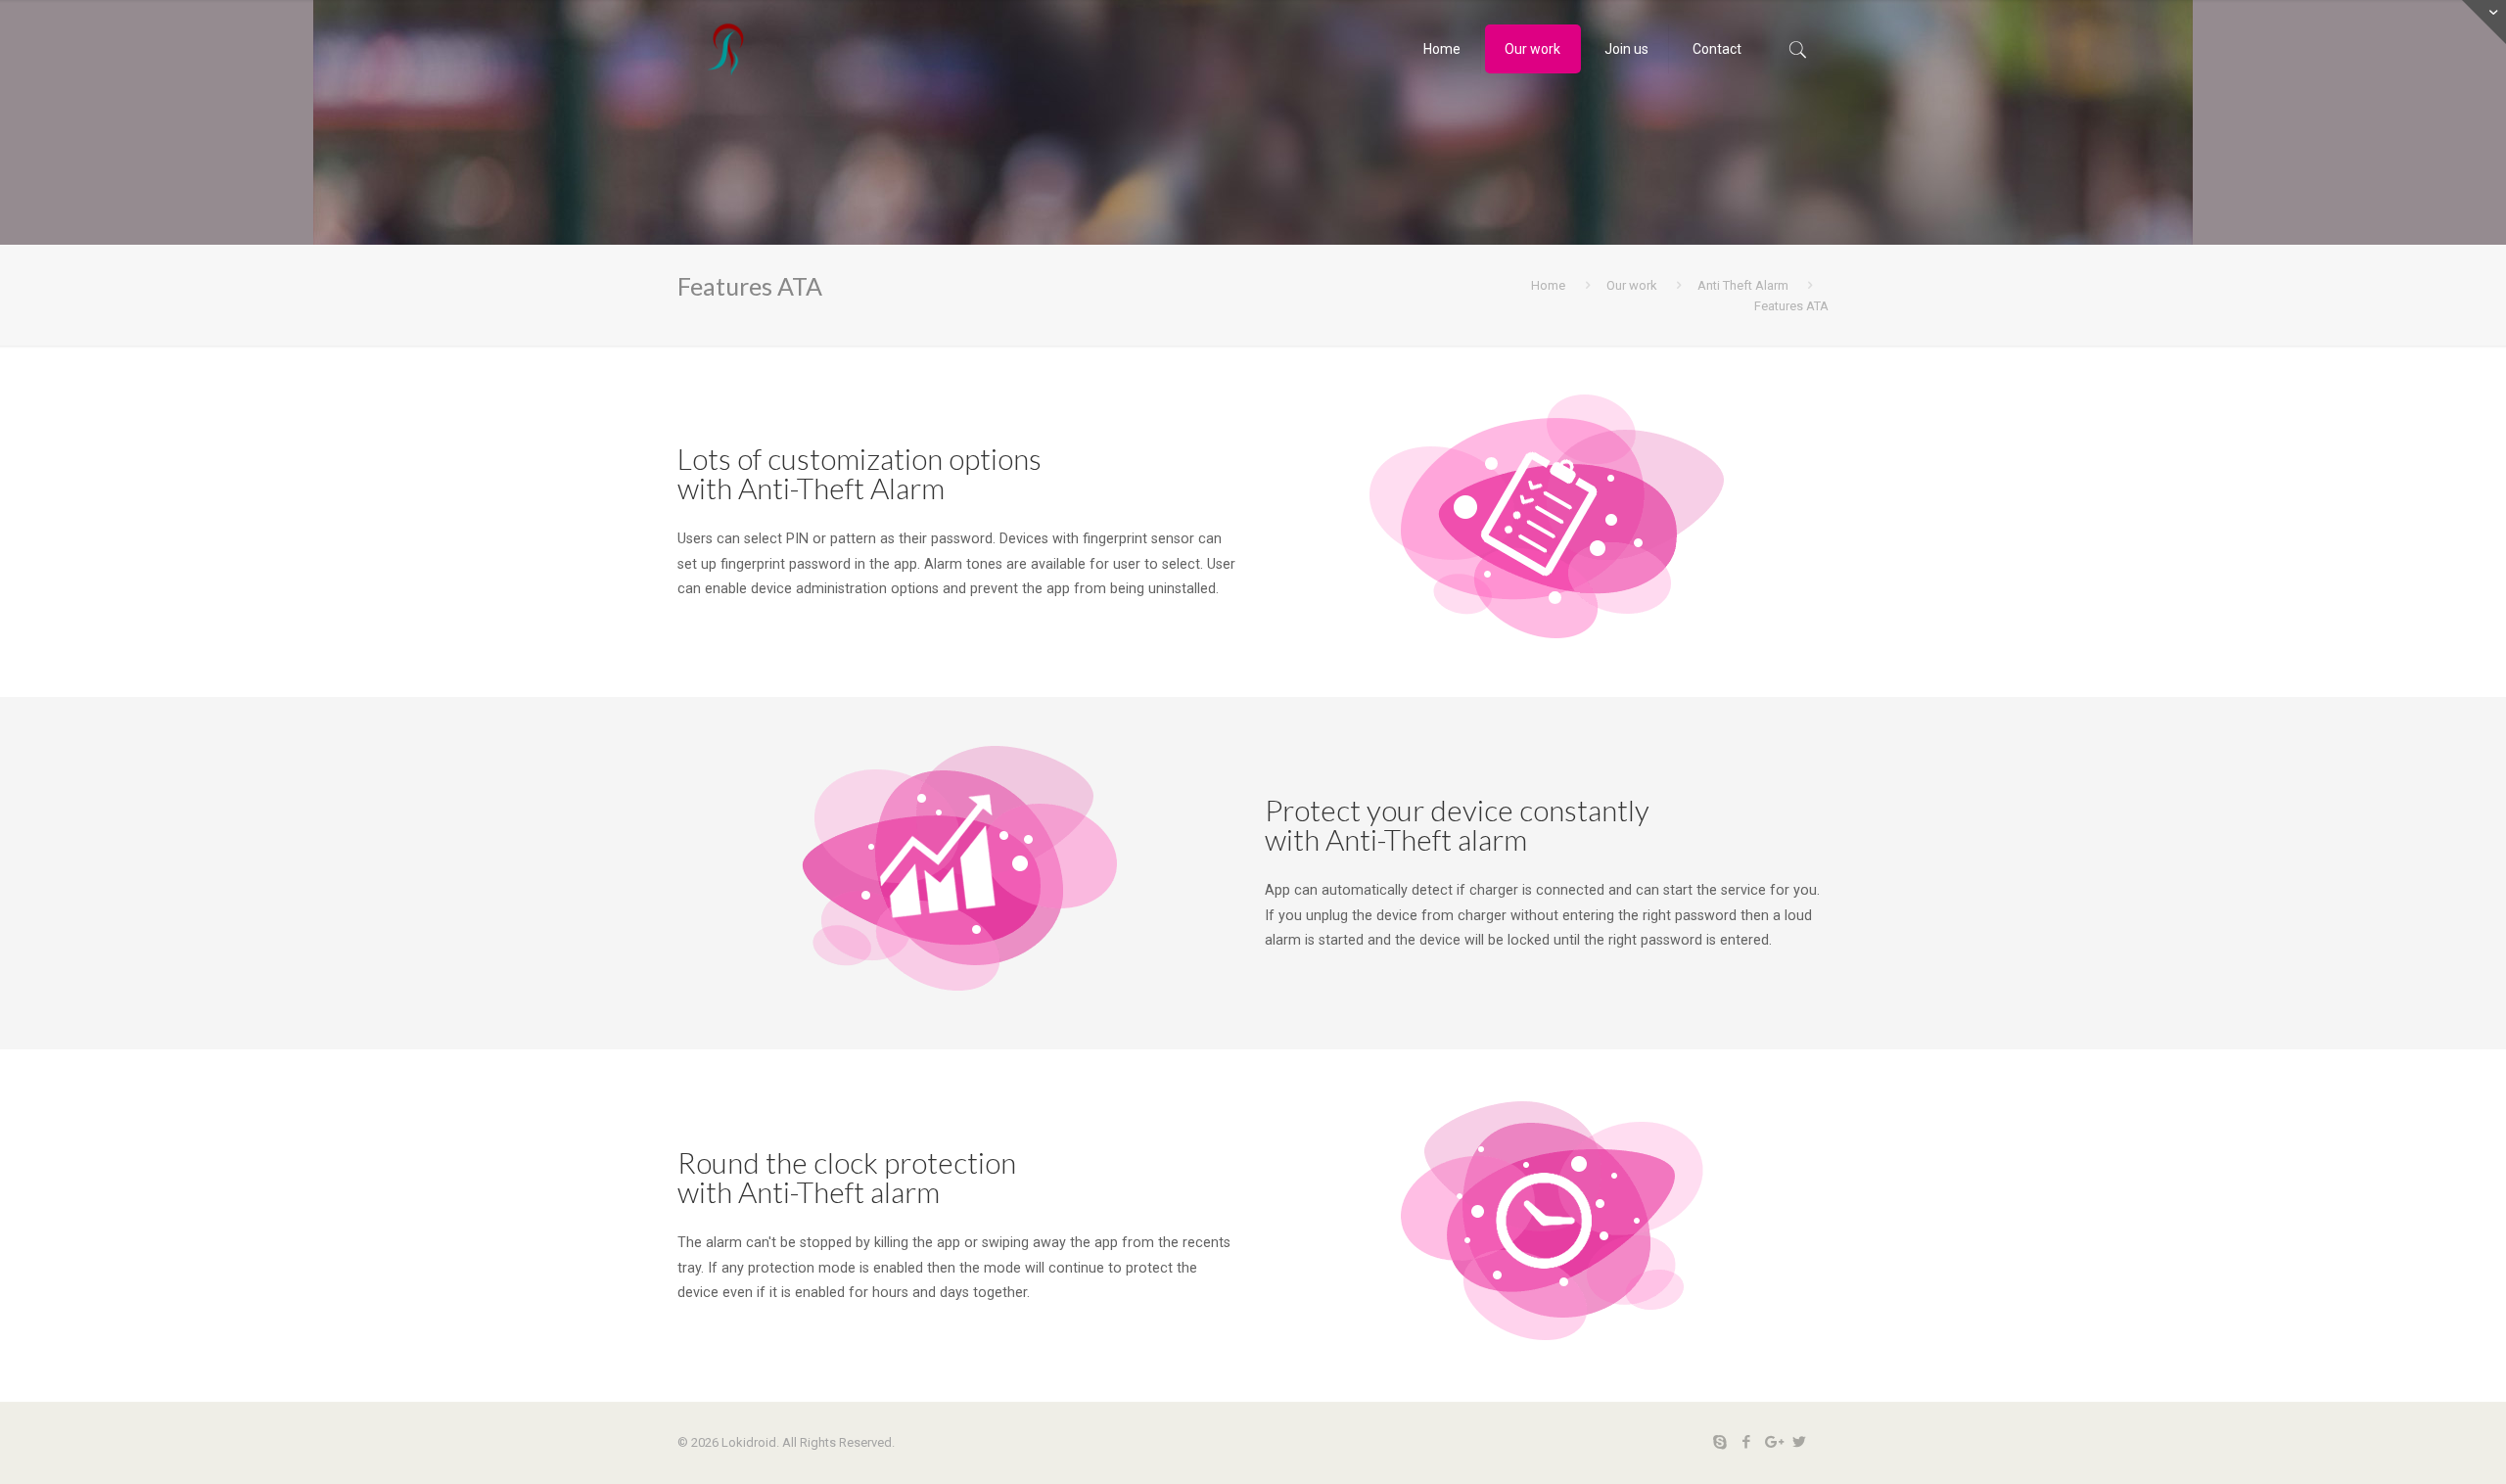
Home (1548, 285)
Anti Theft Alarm (1743, 285)
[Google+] (1772, 1442)
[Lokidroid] (726, 49)
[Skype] (1719, 1442)
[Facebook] (1746, 1442)
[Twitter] (1799, 1442)
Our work (1632, 285)
